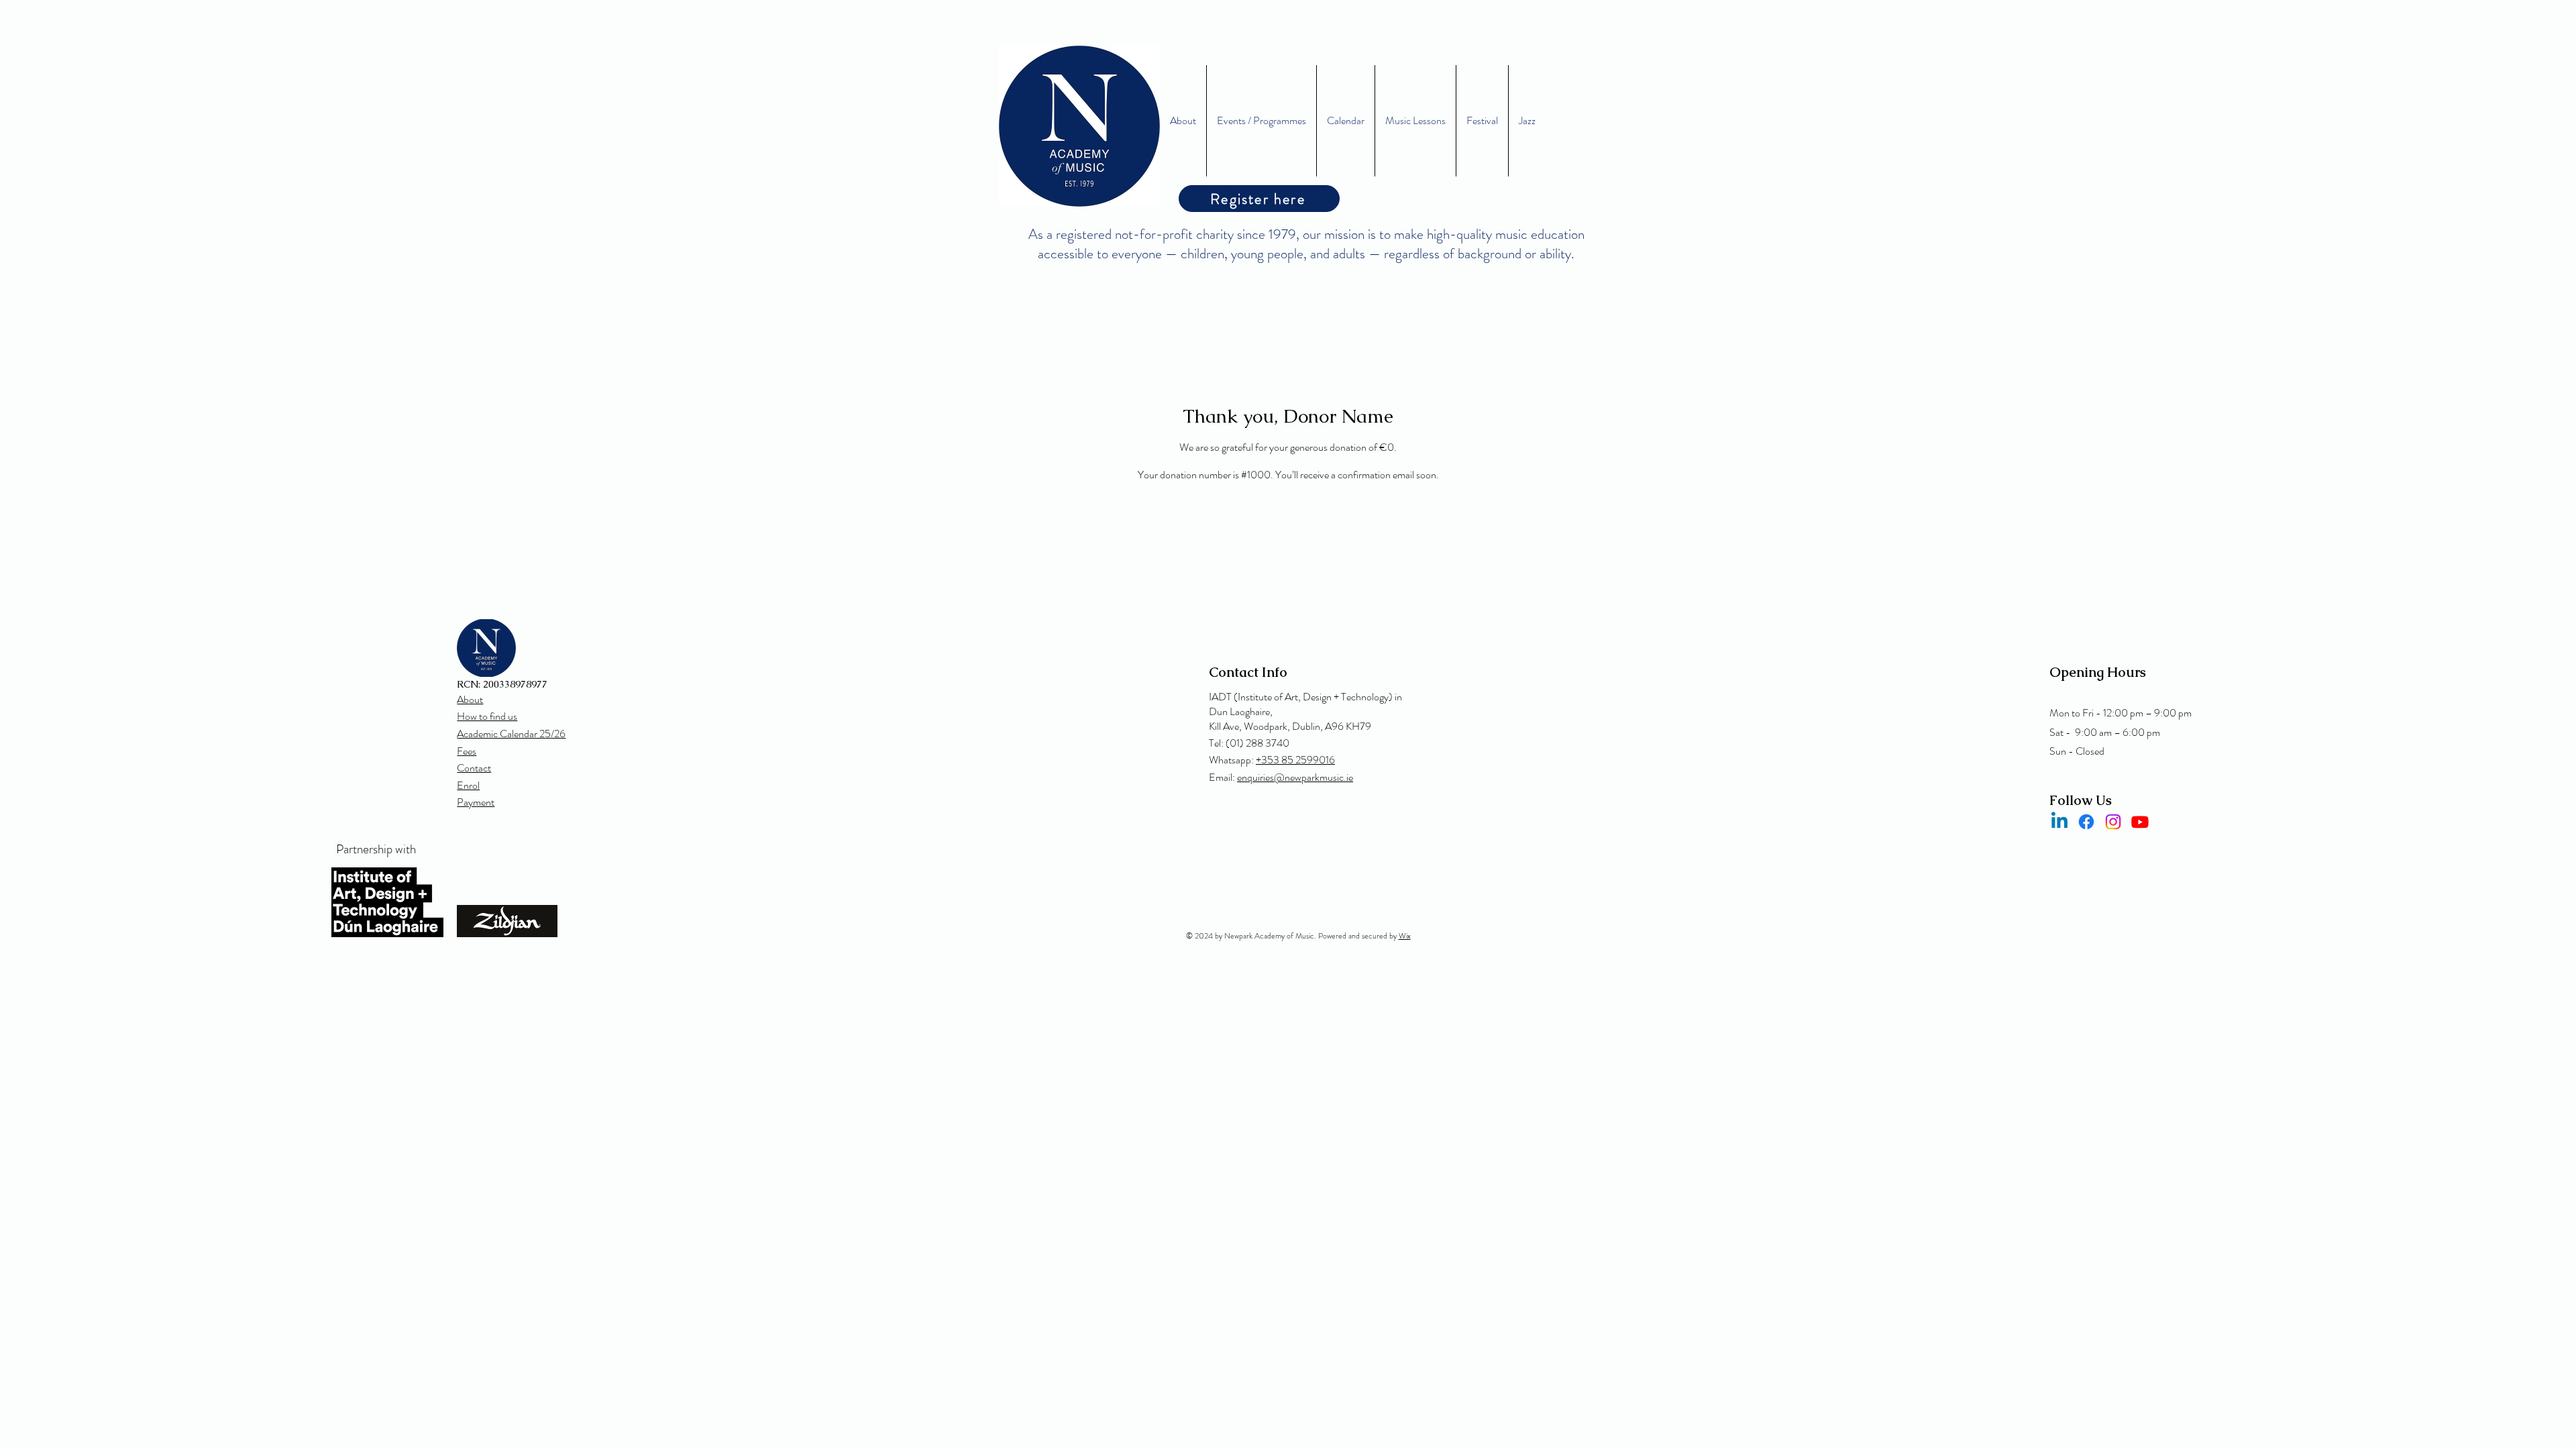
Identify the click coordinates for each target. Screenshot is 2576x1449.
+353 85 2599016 (1295, 760)
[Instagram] (2113, 822)
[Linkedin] (2059, 822)
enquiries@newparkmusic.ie (1295, 777)
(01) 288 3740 (1257, 743)
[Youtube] (2140, 822)
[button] (1415, 121)
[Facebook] (2086, 822)
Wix (1405, 936)
